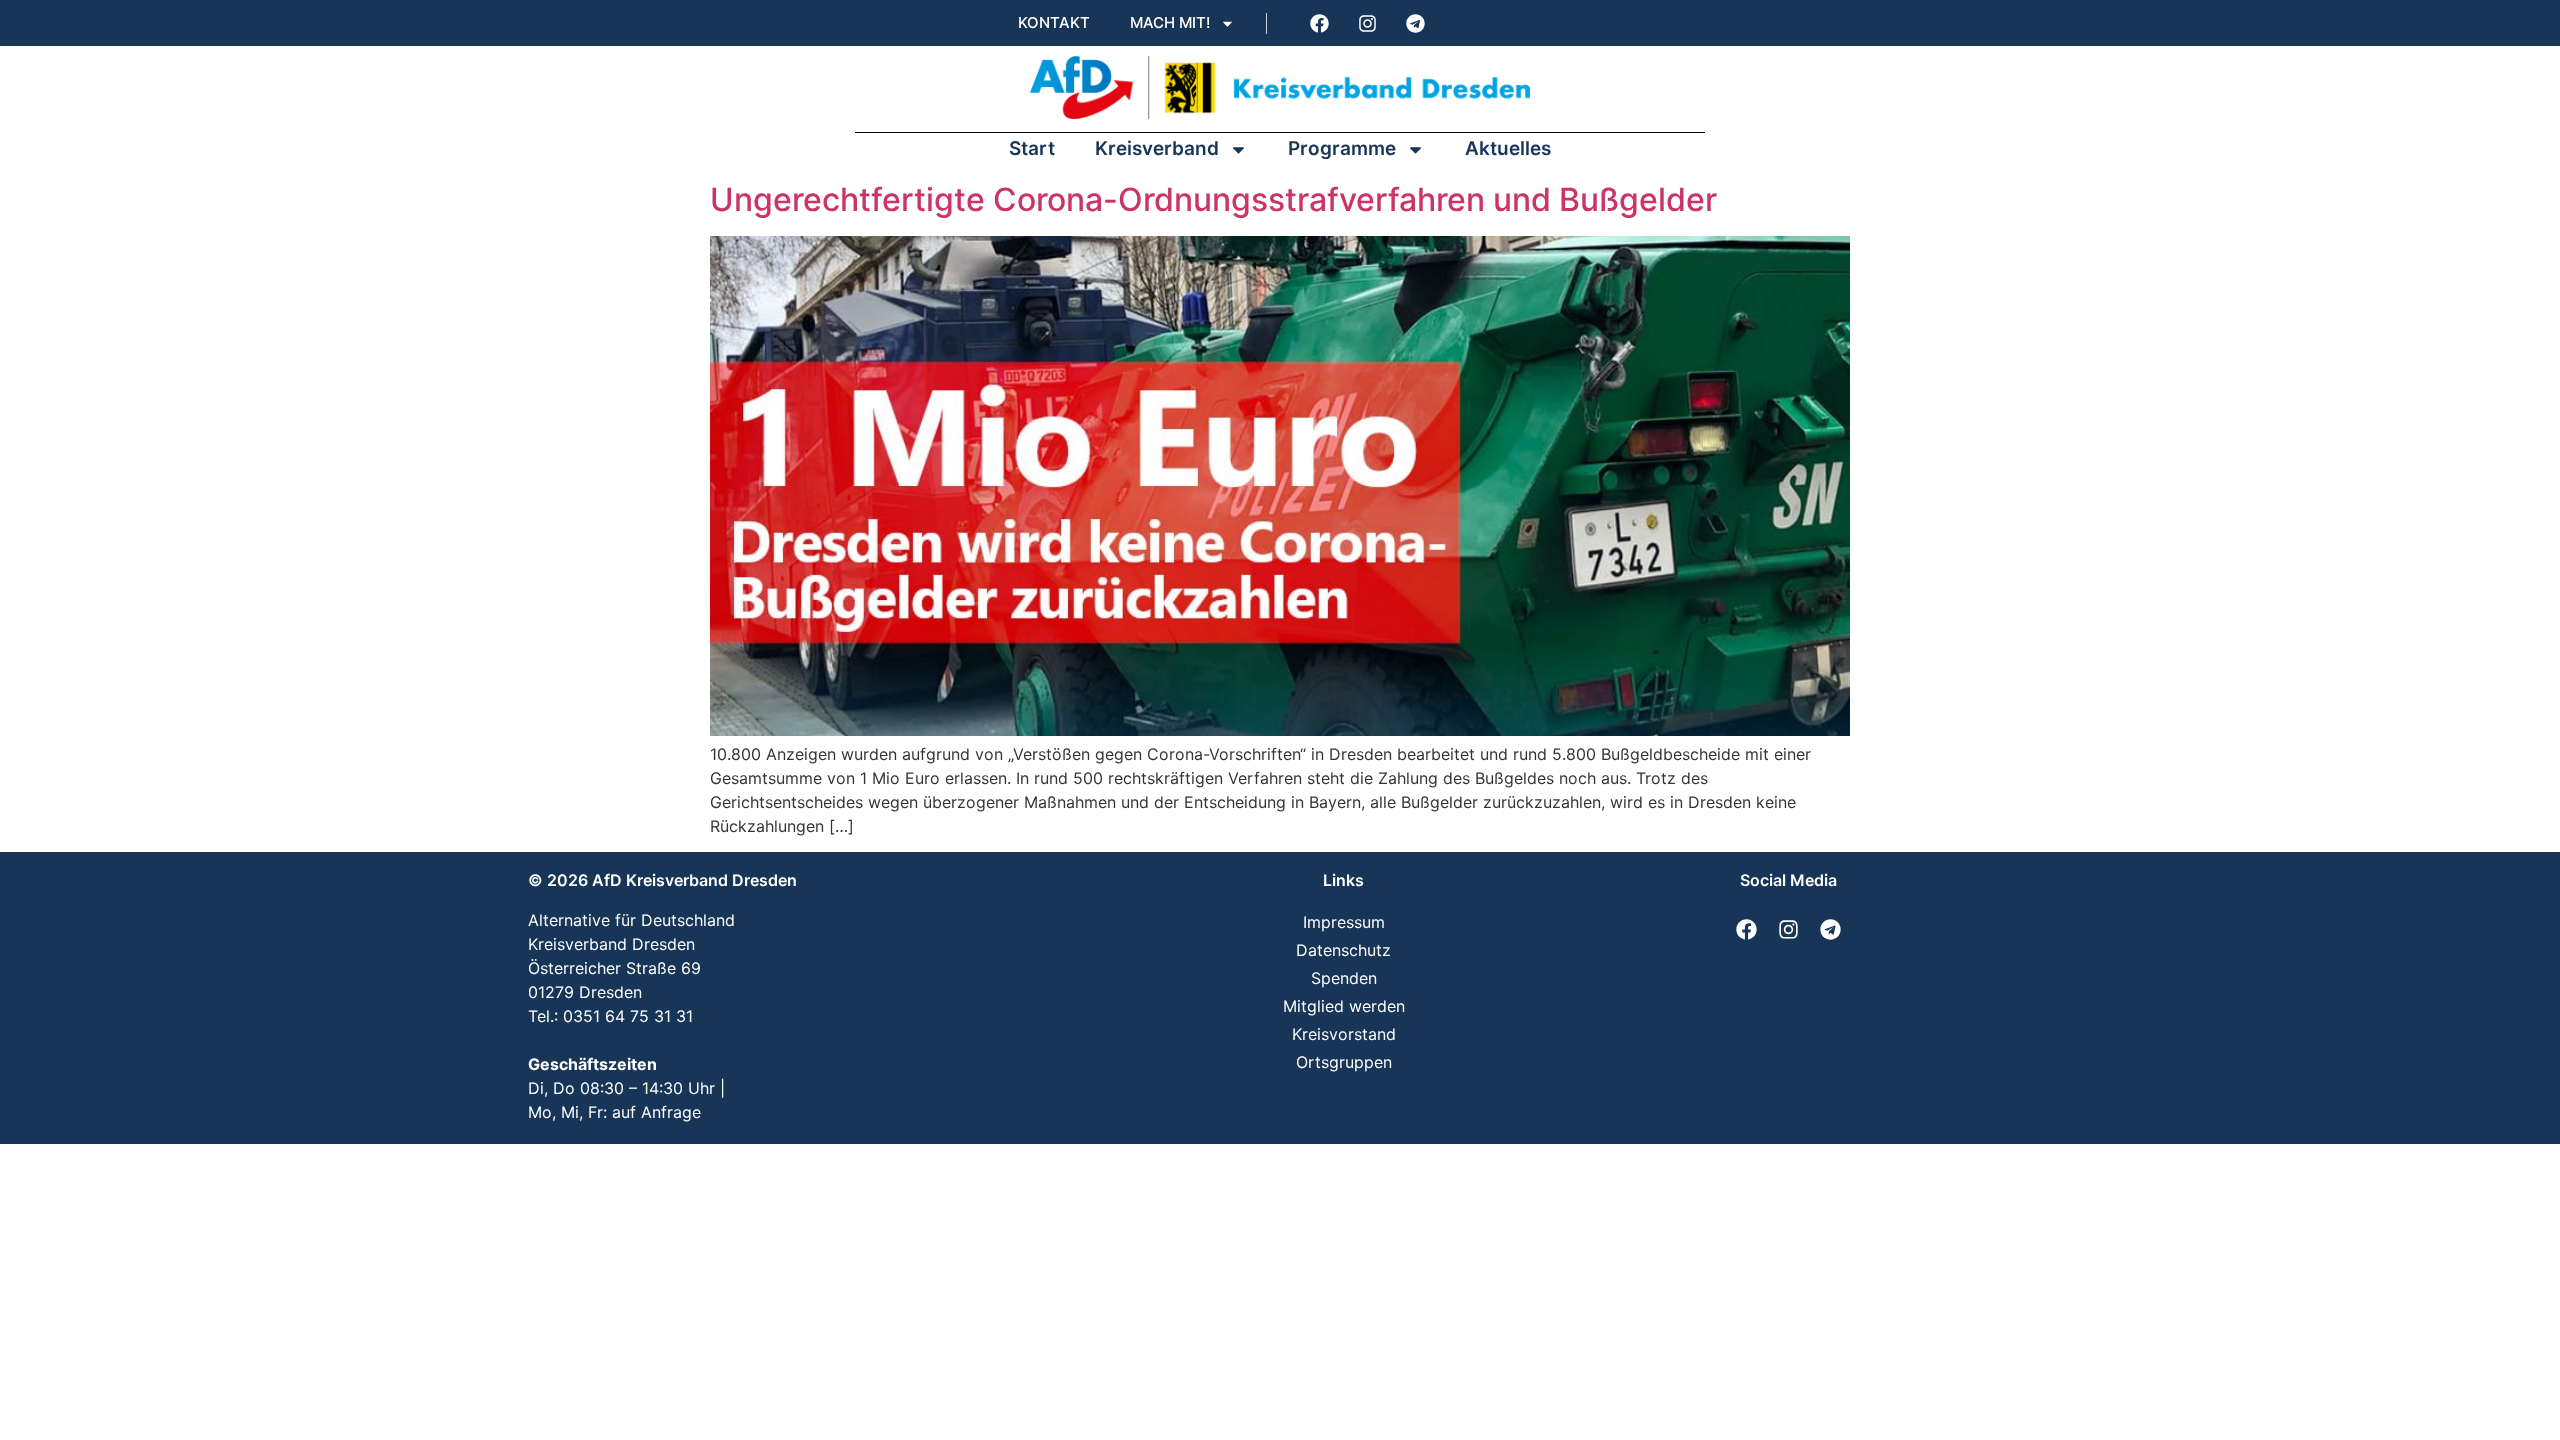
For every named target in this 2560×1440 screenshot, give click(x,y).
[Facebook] (1319, 23)
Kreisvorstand (1344, 1034)
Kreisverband (1157, 148)
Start (1032, 148)
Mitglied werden (1344, 1006)
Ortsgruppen (1344, 1062)
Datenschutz (1343, 950)
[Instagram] (1367, 23)
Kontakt (1054, 22)
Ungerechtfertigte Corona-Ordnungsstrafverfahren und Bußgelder (1213, 199)
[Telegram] (1415, 23)
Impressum (1344, 922)
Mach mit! (1170, 22)
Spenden (1344, 978)
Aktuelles (1508, 148)
